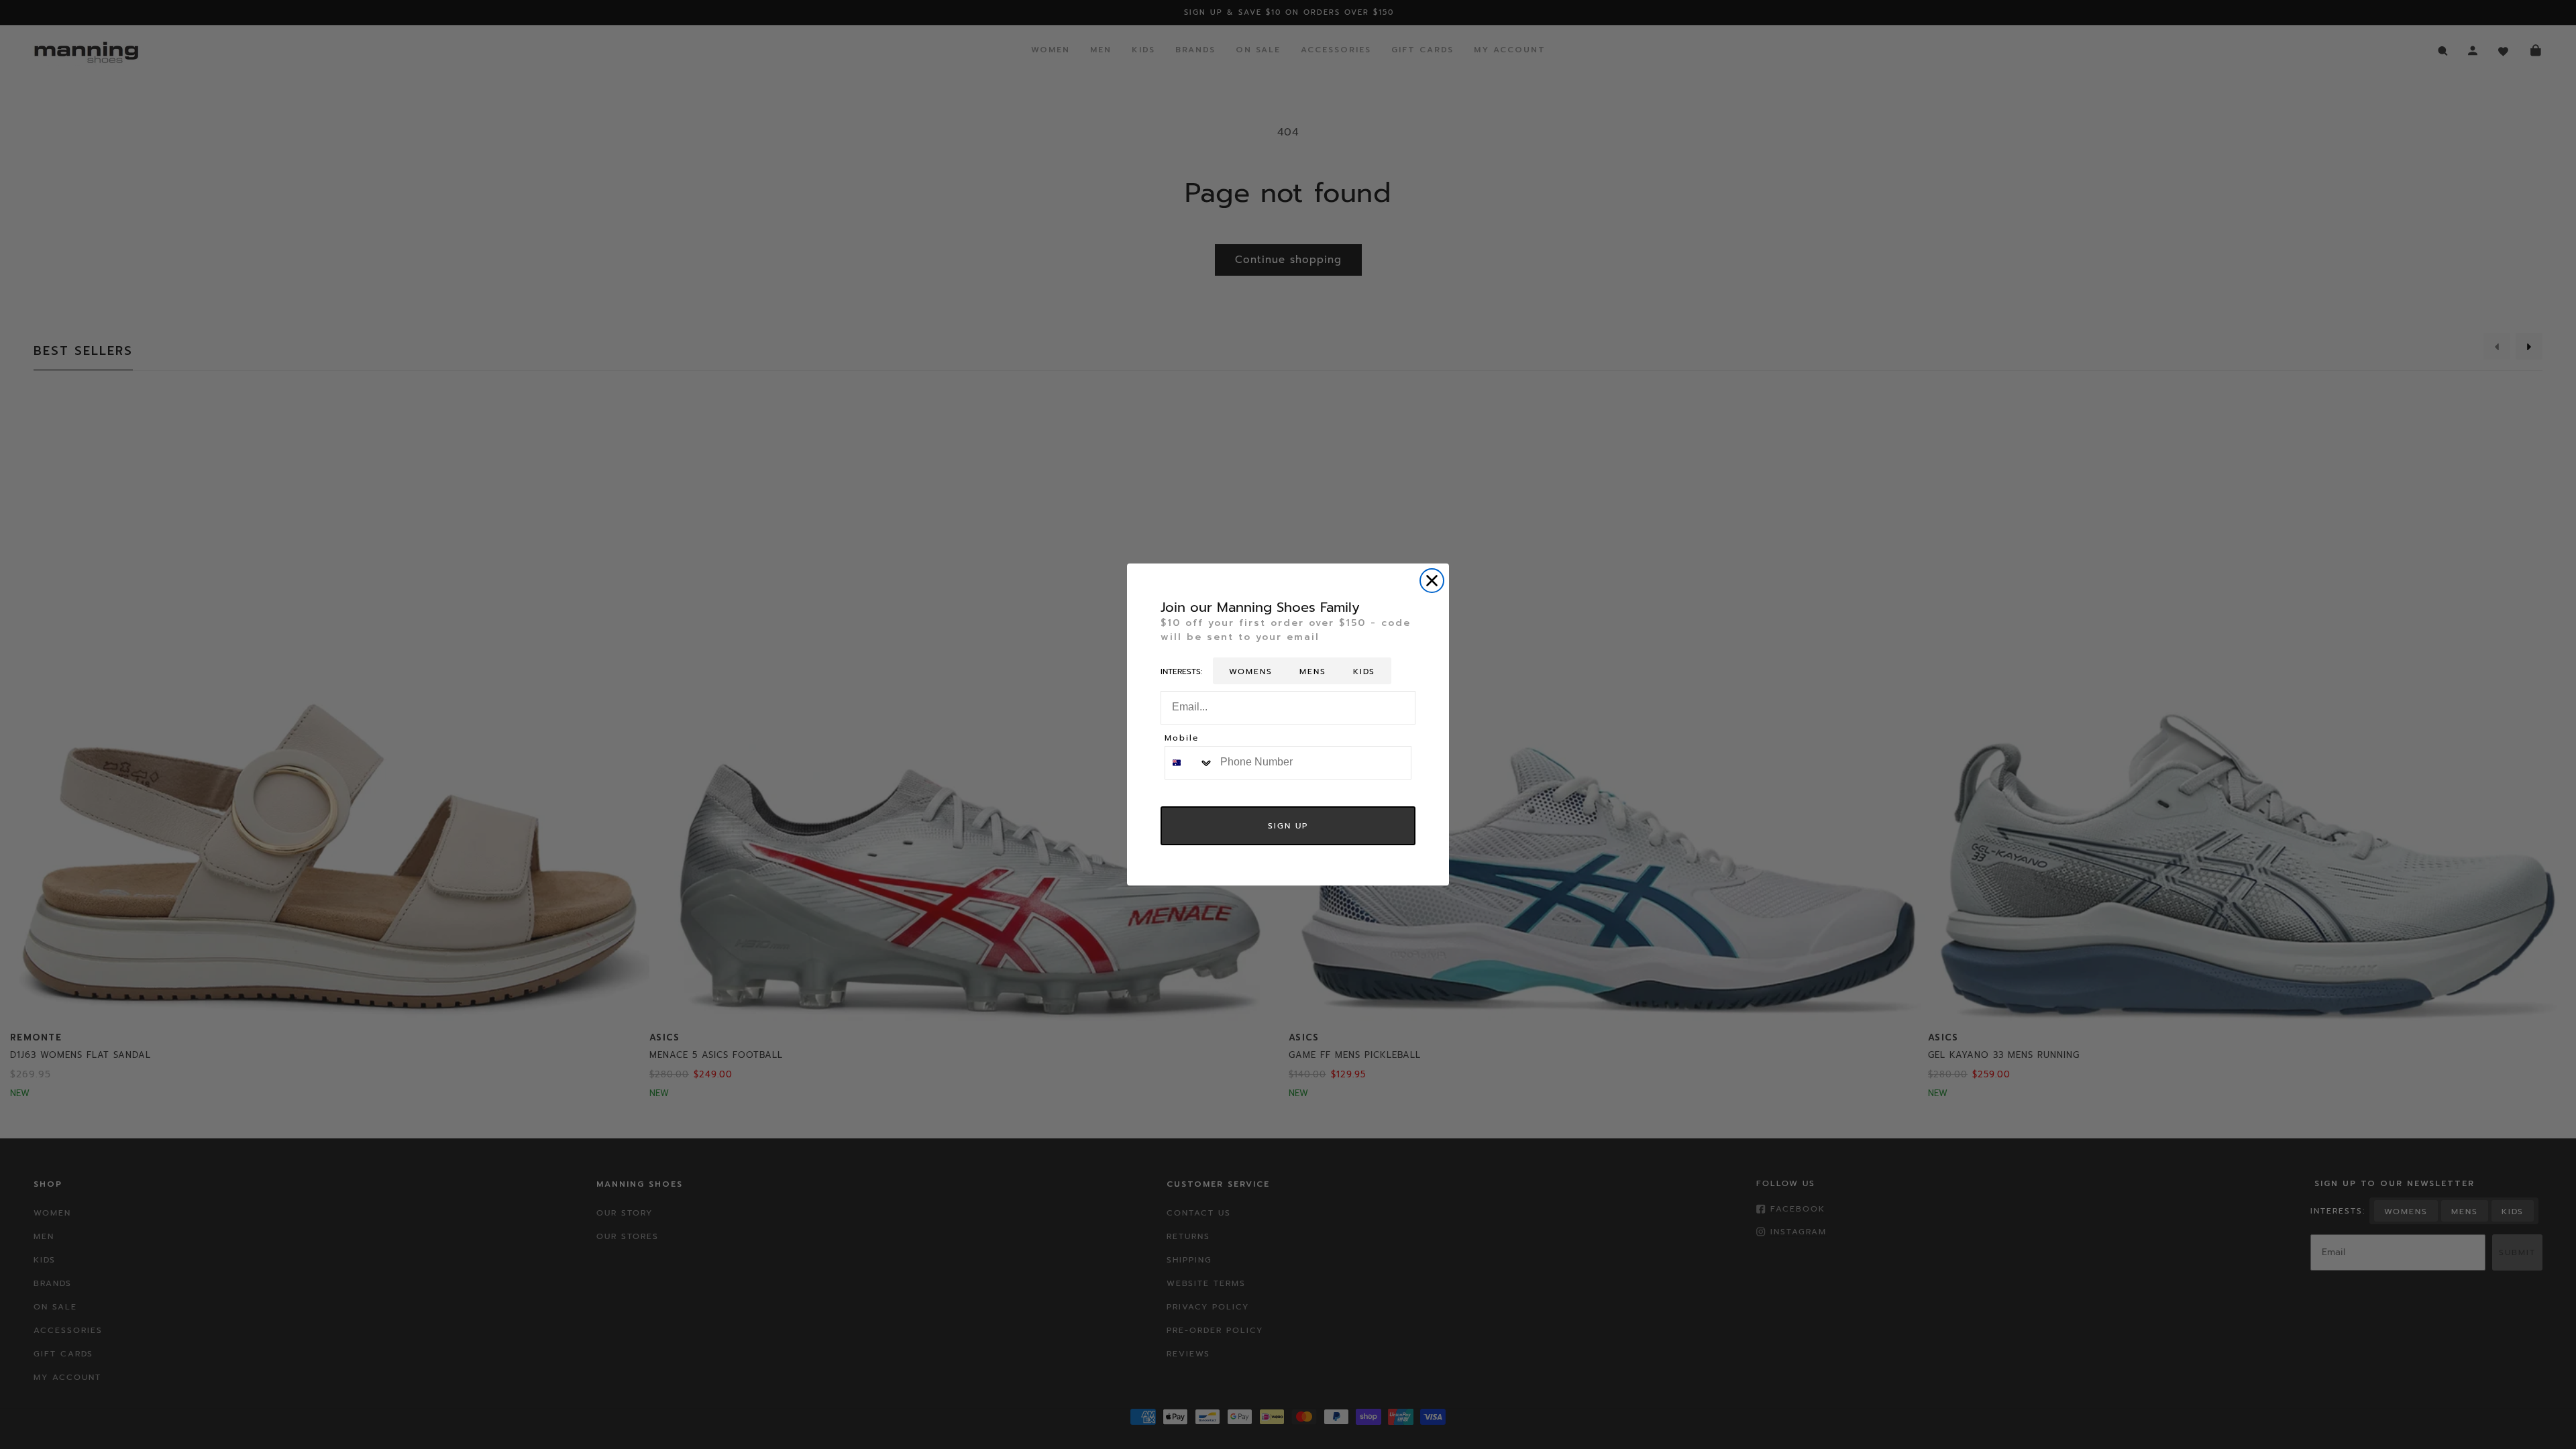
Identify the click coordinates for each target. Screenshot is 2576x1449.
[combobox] (1189, 763)
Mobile (1182, 739)
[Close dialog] (1432, 581)
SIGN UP (1288, 826)
